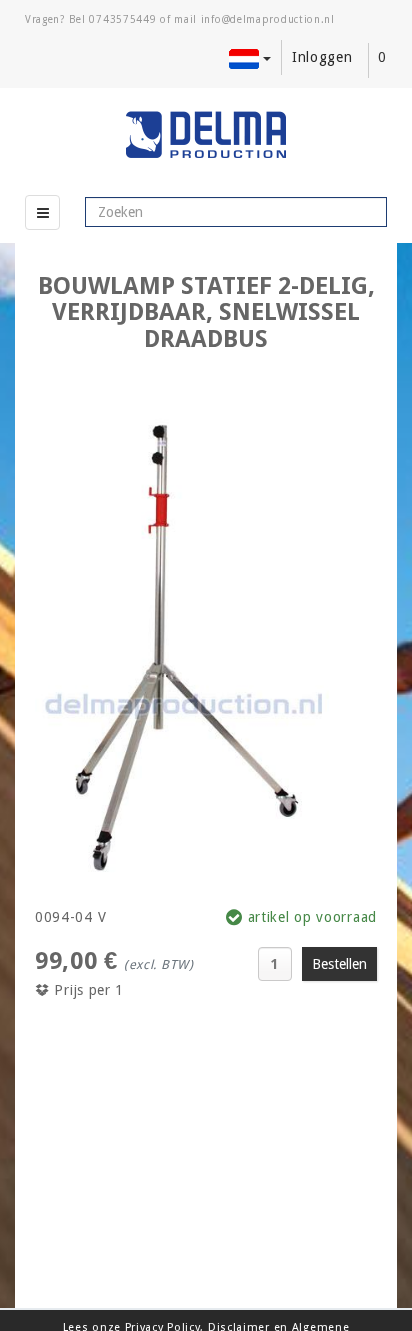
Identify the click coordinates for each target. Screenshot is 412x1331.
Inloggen (322, 57)
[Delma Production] (206, 135)
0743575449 (122, 19)
